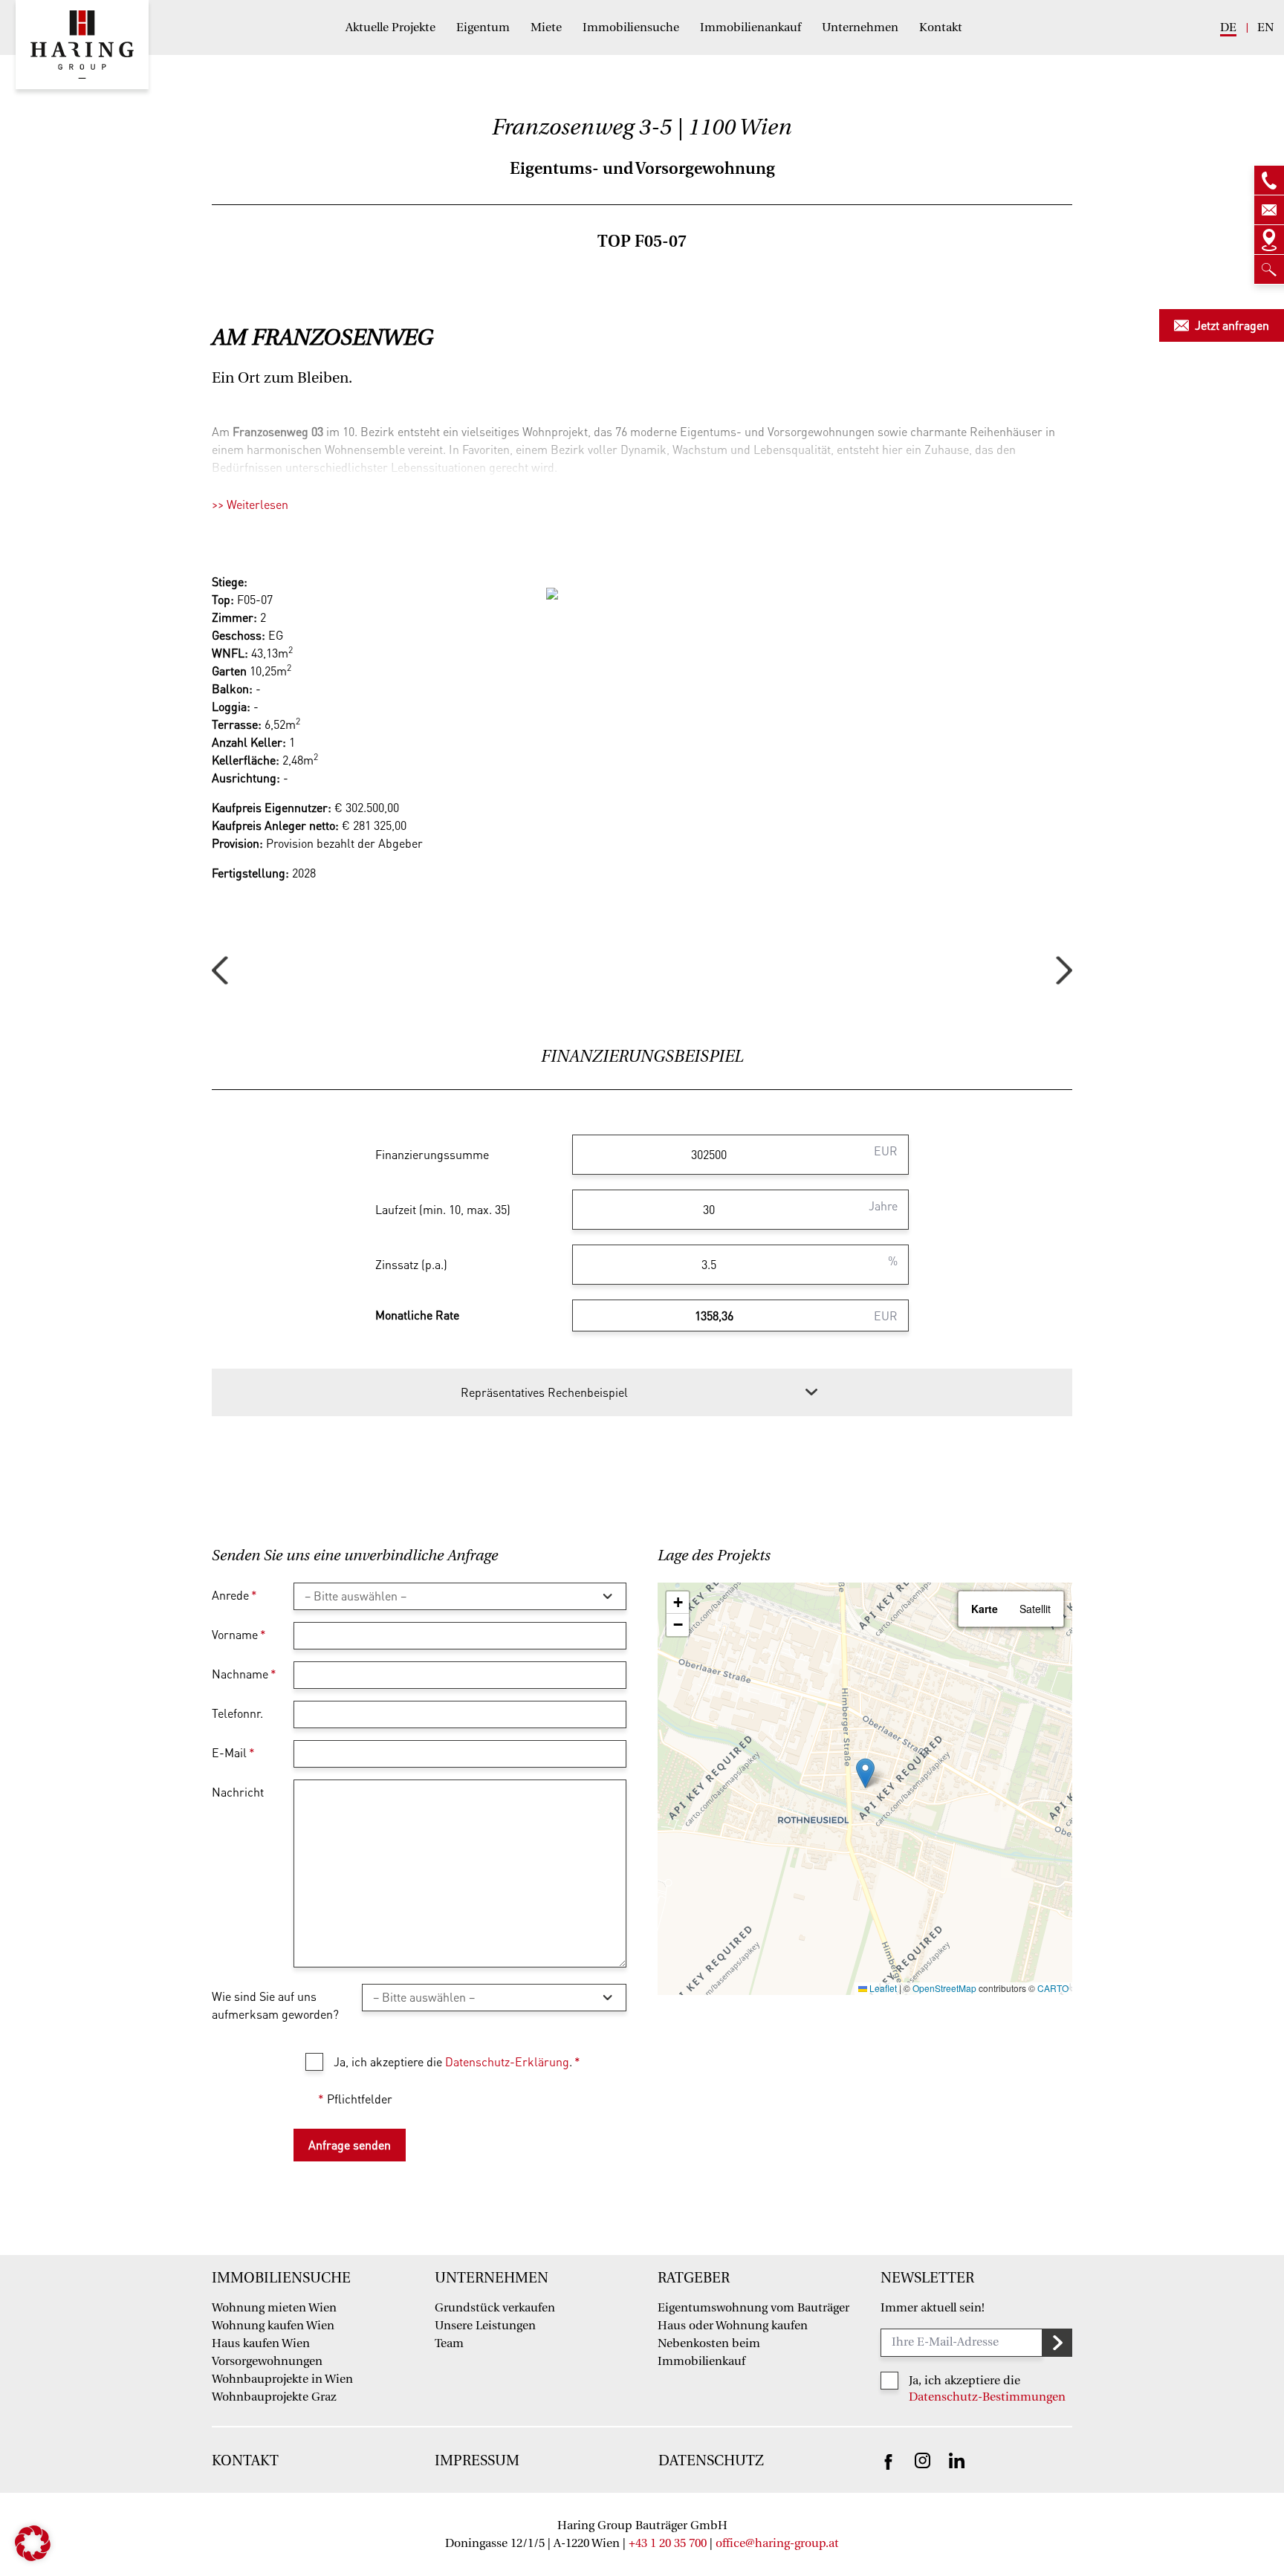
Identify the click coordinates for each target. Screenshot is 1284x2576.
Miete (546, 27)
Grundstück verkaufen (495, 2308)
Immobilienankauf (750, 27)
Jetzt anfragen (1232, 325)
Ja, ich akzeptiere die (964, 2381)
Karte (985, 1609)
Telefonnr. (237, 1713)
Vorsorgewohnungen (267, 2361)
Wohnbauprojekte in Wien (282, 2379)
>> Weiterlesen (250, 504)
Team (449, 2343)
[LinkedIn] (957, 2460)
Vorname (239, 1634)
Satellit (1035, 1609)
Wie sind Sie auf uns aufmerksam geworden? (275, 2005)
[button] (865, 1773)
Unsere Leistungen (485, 2326)
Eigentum (483, 27)
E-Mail (233, 1752)
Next (1064, 971)
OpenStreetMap (944, 1988)
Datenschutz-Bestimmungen (987, 2397)
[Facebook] (888, 2460)
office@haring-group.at (777, 2543)
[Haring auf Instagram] (923, 2460)
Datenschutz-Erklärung (507, 2061)
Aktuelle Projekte (390, 27)
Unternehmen (860, 27)
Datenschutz (711, 2461)
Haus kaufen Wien (261, 2343)
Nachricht (238, 1792)
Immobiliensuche (631, 27)
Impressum (477, 2461)
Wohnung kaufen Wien (273, 2326)
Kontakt (941, 27)
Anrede (234, 1595)
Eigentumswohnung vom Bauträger (753, 2308)
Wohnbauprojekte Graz (274, 2397)
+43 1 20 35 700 (668, 2543)
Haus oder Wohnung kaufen (733, 2326)
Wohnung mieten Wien (274, 2308)
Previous (220, 971)
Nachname (244, 1674)
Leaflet (882, 1988)
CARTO (1053, 1988)
